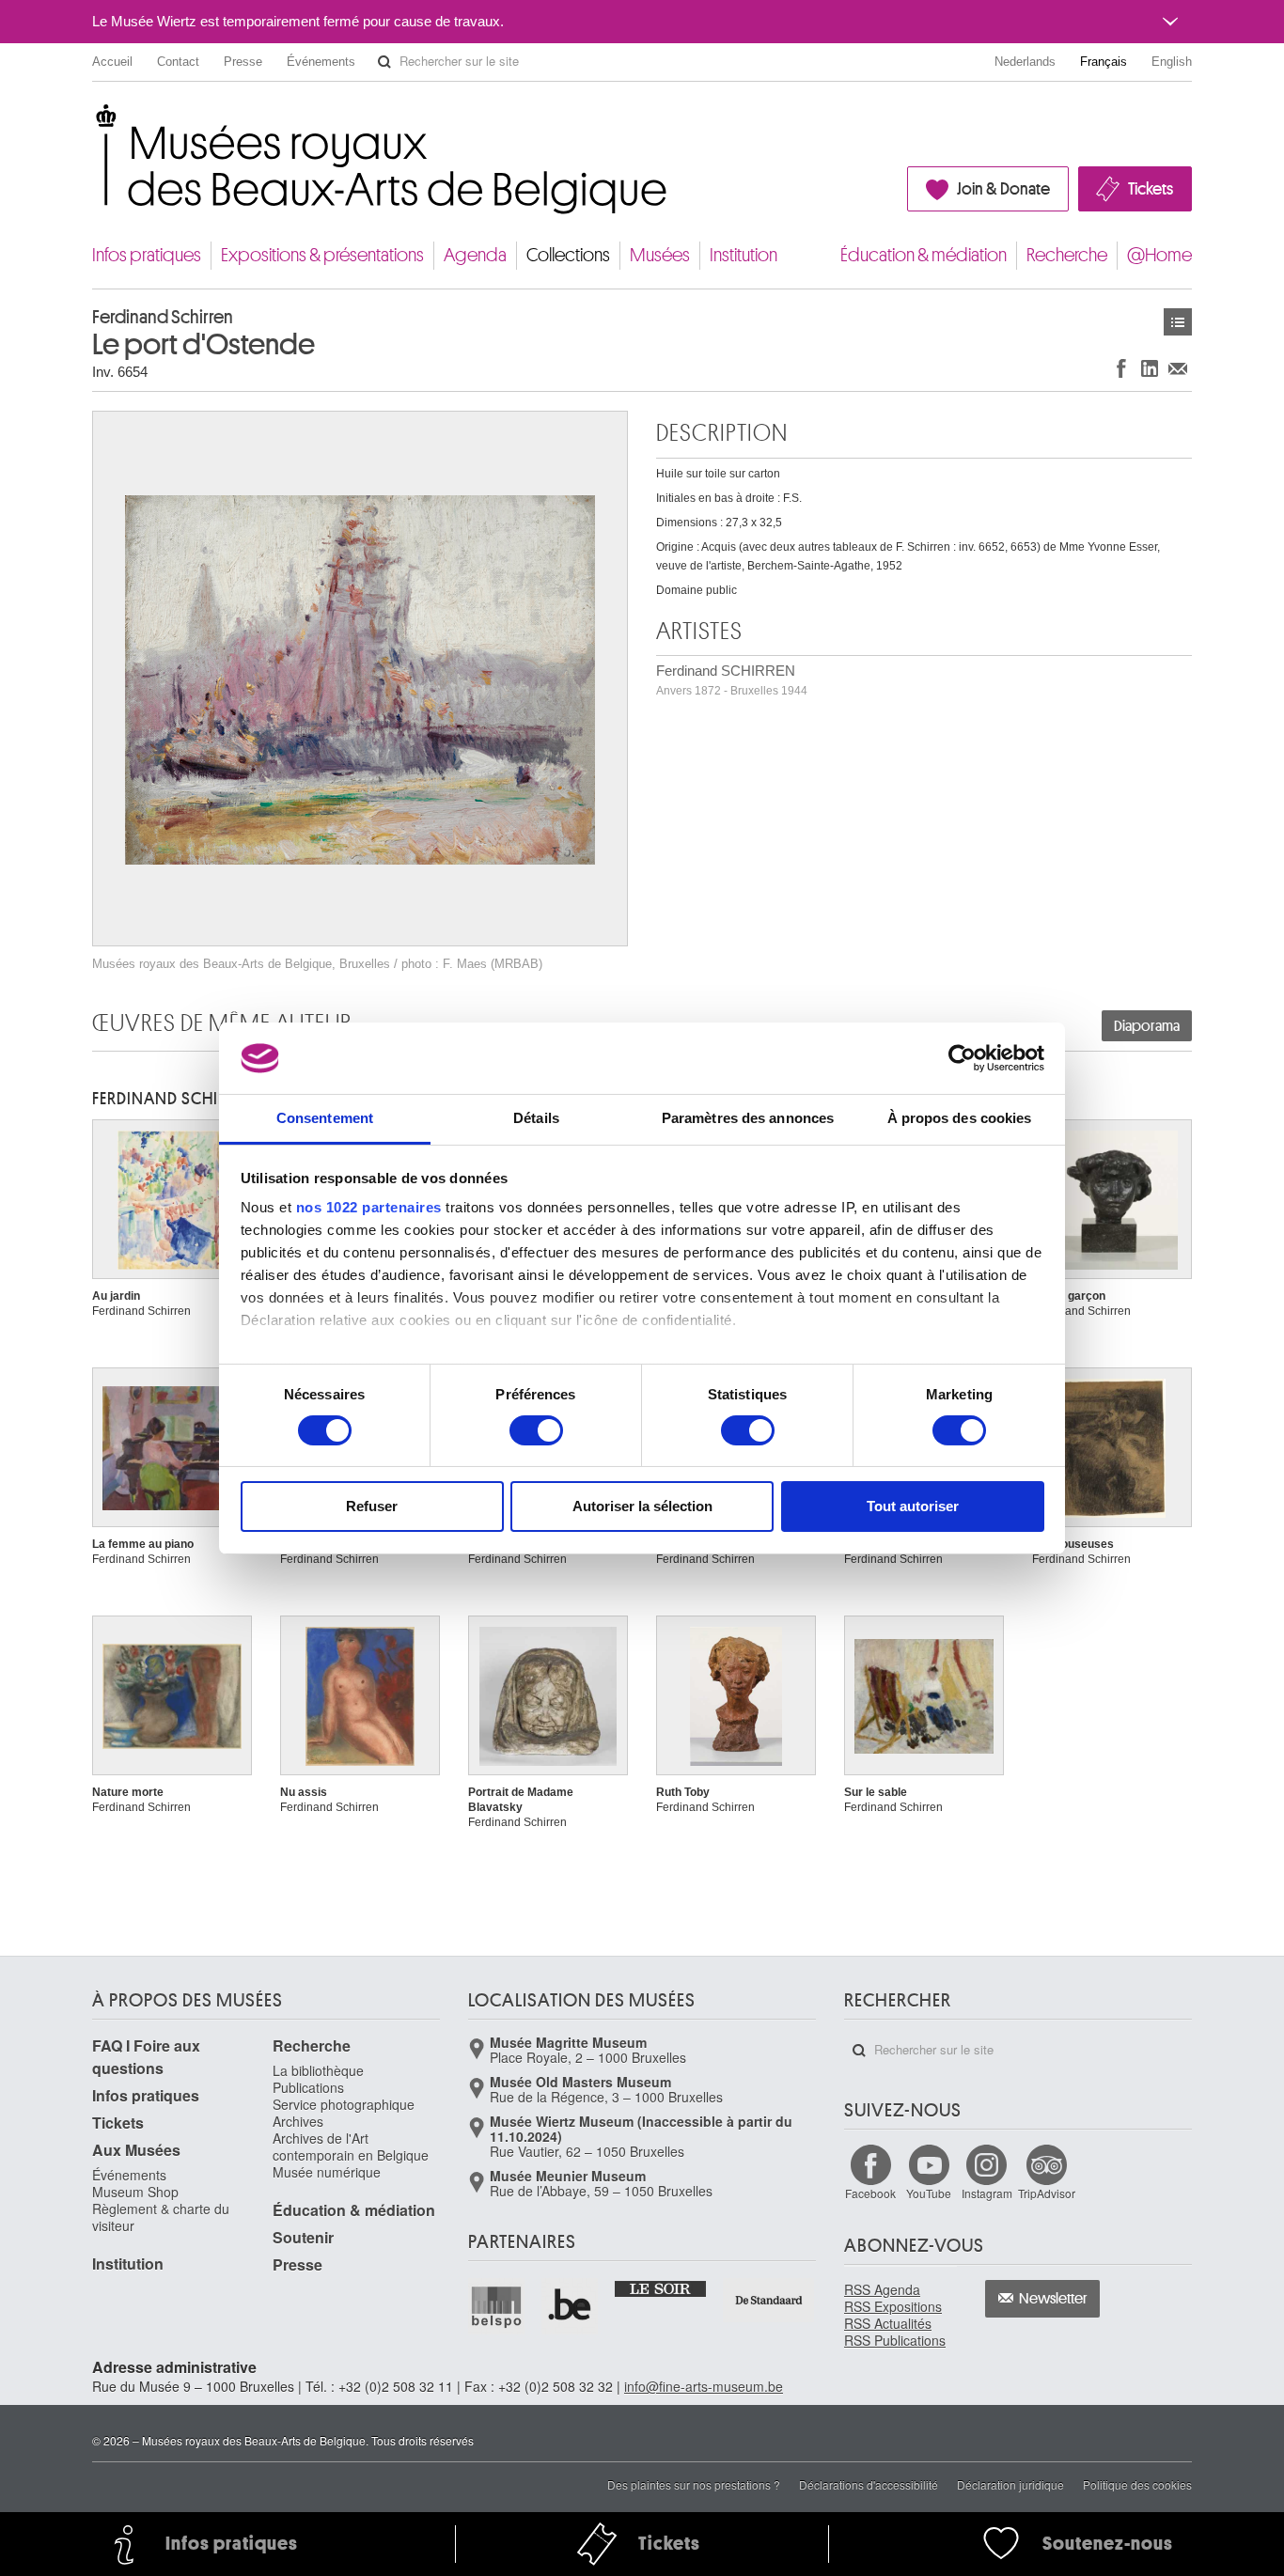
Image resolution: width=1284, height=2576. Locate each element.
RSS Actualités (888, 2323)
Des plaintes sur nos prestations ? (694, 2484)
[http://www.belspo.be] (497, 2306)
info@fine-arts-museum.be (704, 2386)
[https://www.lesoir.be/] (661, 2287)
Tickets (1151, 189)
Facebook (870, 2193)
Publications (308, 2087)
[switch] (536, 1430)
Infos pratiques (147, 255)
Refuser (372, 1506)
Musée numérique (327, 2172)
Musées (660, 255)
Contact (178, 62)
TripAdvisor (1047, 2193)
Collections (568, 255)
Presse (243, 62)
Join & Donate (1003, 189)
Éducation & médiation (924, 255)
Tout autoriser (913, 1506)
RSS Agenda (882, 2289)
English (1172, 62)
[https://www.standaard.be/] (769, 2300)
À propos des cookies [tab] (960, 1118)
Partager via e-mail (1178, 368)
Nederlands (1025, 62)
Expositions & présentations (322, 255)
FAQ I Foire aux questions (146, 2057)
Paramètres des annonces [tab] (748, 1118)
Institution (744, 255)
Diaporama (1147, 1026)
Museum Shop (135, 2192)
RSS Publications (895, 2340)
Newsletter (1053, 2299)
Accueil (112, 62)
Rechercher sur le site (384, 62)
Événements (321, 62)
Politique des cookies (1137, 2484)
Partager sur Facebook (1121, 368)
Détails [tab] (536, 1118)
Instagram (987, 2193)
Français (1104, 62)
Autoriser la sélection (642, 1506)
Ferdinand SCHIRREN (732, 680)
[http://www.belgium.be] (571, 2306)
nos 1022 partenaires (369, 1207)
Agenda (475, 255)
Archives (298, 2121)
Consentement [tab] (325, 1118)
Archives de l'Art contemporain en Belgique (351, 2147)
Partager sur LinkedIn (1150, 368)
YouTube (929, 2193)
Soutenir (303, 2237)
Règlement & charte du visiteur (161, 2217)
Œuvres (1178, 322)
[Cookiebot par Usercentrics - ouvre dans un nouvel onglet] (962, 1058)
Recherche (1067, 255)
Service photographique (344, 2104)
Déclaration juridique (1010, 2484)
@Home (1159, 255)
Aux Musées (136, 2150)
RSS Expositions (893, 2306)
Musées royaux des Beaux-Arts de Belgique (94, 122)
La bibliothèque (318, 2070)
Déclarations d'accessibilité (869, 2484)
